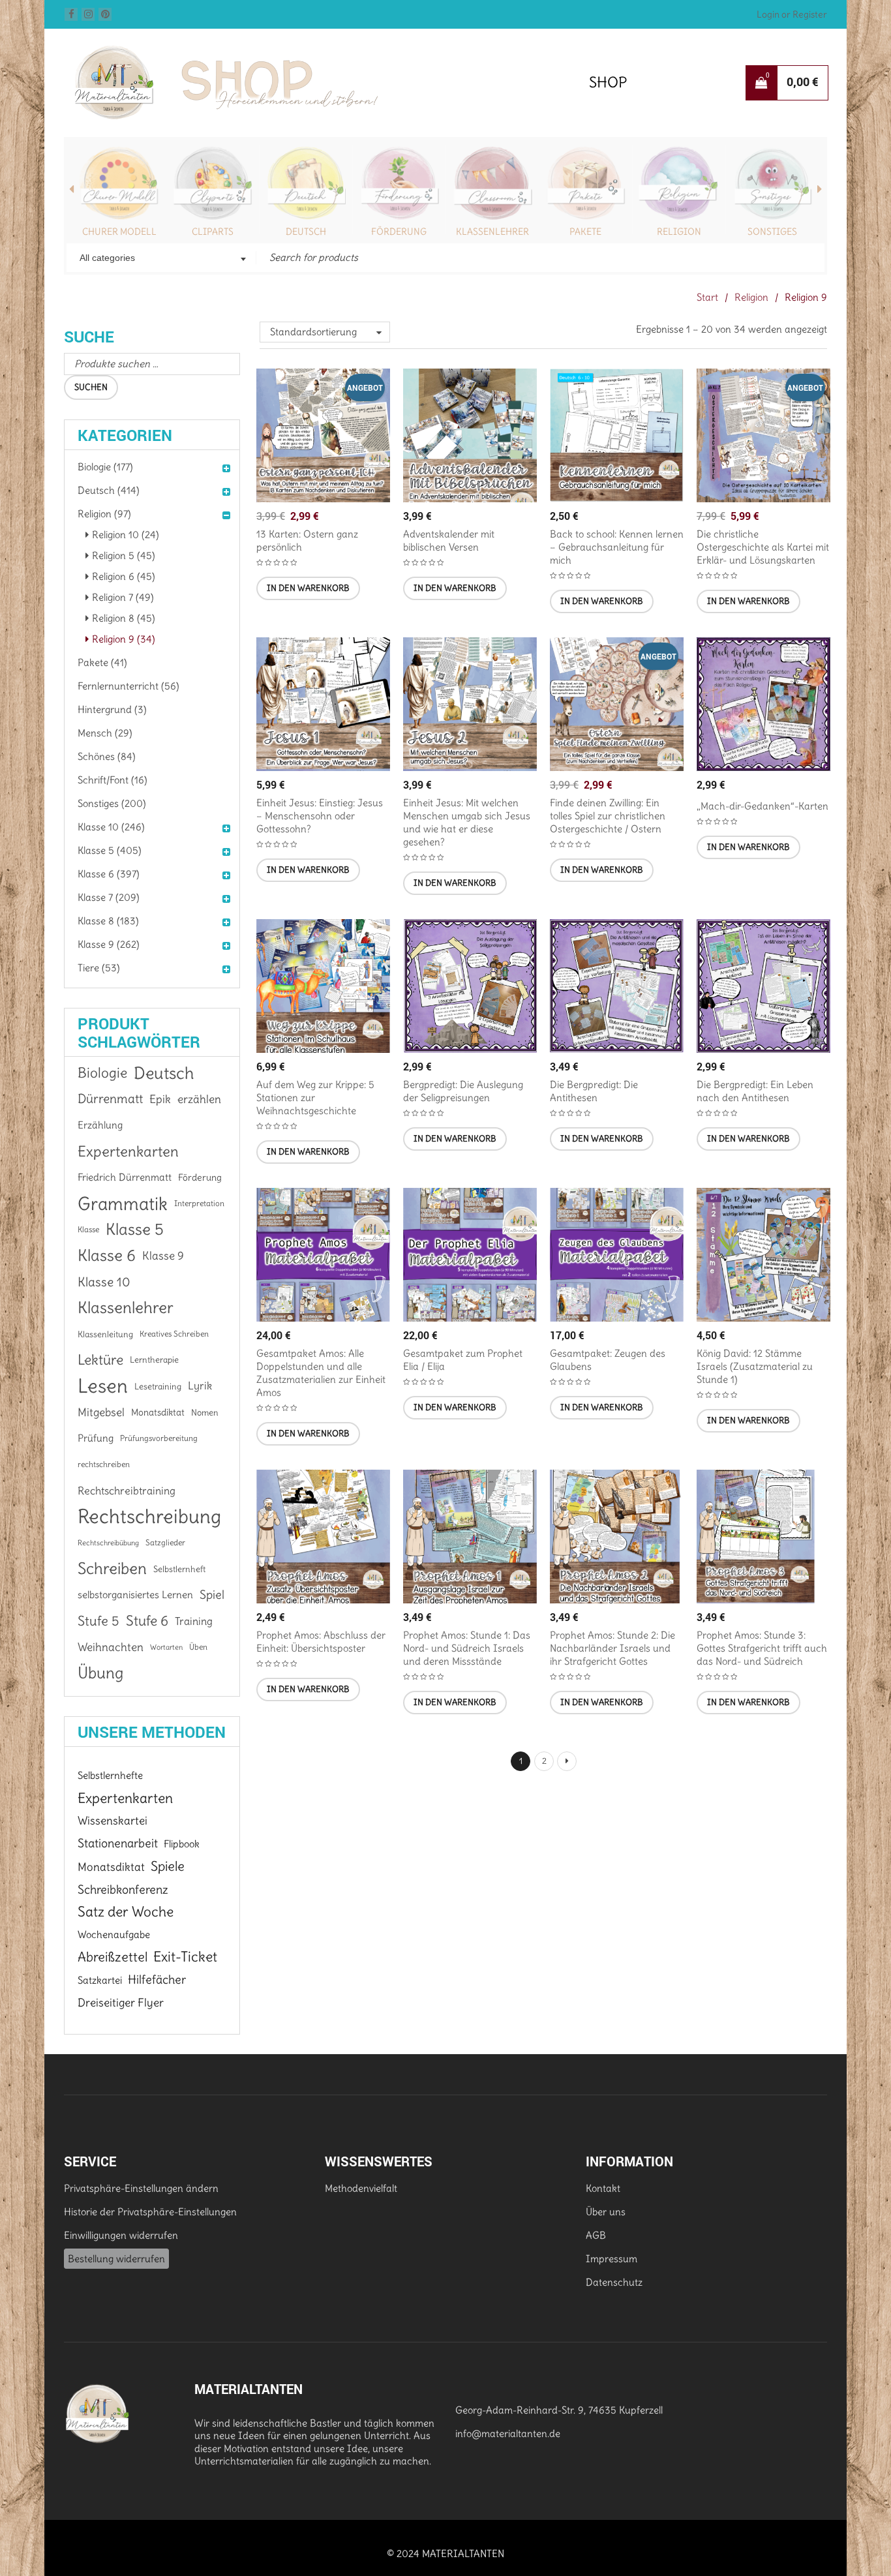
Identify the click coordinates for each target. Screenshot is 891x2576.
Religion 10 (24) (126, 535)
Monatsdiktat (158, 1412)
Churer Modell (119, 232)
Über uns (606, 2212)
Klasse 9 (163, 1256)
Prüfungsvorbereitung (159, 1438)
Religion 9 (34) (124, 639)
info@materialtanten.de (508, 2433)
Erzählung (100, 1125)
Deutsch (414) (109, 490)
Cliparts (213, 232)
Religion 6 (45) (124, 576)
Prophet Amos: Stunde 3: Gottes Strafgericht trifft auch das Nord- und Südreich (762, 1648)
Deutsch (306, 232)
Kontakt (603, 2188)
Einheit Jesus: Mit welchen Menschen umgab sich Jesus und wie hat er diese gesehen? (467, 822)
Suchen (91, 387)
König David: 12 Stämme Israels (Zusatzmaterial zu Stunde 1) (755, 1366)
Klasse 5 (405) (110, 850)
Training (194, 1621)
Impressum (612, 2259)
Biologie (102, 1073)
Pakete (585, 232)
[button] (308, 588)
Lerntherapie (154, 1360)
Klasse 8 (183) (108, 921)
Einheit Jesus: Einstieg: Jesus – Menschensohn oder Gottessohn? (320, 816)
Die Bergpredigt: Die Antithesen (594, 1091)
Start (707, 297)
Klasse (88, 1229)
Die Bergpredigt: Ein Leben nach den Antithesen (755, 1091)
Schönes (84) (107, 756)
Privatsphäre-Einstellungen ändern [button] (141, 2188)
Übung (100, 1673)
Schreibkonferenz (123, 1889)
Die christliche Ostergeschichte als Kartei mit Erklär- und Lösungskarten (763, 547)
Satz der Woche (126, 1912)
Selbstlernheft (179, 1569)
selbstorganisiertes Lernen (135, 1595)
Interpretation (199, 1203)
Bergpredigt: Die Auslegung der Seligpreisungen (463, 1091)
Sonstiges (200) (112, 803)
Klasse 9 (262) (109, 944)
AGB (596, 2235)
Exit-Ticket (185, 1957)
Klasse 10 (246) (111, 827)
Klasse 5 (135, 1229)
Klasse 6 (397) (109, 874)
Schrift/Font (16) (113, 780)
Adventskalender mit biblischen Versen (449, 540)
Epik (160, 1099)
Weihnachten (111, 1647)
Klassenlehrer (492, 232)
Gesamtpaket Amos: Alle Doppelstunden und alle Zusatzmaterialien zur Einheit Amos (321, 1373)
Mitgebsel (101, 1412)
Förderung (399, 232)
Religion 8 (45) (124, 618)
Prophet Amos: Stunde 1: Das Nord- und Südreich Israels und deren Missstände (467, 1648)
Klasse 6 (107, 1256)
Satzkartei (100, 1980)
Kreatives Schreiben (174, 1334)
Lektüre (100, 1360)
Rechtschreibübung (108, 1543)
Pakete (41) (102, 662)
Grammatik (123, 1204)
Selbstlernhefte (110, 1775)
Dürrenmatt (110, 1099)
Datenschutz (614, 2282)
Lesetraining (158, 1386)
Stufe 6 (147, 1621)
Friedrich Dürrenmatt (125, 1177)
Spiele (168, 1866)
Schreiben (112, 1569)
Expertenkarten (128, 1151)
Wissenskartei (113, 1821)
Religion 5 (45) (124, 555)
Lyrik (200, 1386)
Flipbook (182, 1844)
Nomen (205, 1412)
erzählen (199, 1099)
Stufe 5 (98, 1621)
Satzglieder (165, 1542)
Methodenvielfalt (361, 2188)
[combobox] (161, 259)
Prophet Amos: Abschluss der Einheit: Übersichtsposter (321, 1642)
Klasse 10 (104, 1282)
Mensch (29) (105, 733)
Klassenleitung (105, 1334)
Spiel (212, 1595)
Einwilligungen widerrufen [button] (121, 2235)
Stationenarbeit (118, 1843)
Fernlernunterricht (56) (128, 686)
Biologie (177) (105, 467)
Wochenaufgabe (114, 1934)
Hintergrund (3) (112, 709)
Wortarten (166, 1647)
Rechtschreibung (149, 1517)
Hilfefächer (157, 1979)
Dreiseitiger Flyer (121, 2003)
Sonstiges (772, 232)
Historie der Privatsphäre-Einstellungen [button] (150, 2212)
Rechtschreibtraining (127, 1491)
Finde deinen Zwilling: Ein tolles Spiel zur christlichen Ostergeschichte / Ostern (608, 816)
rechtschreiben (104, 1464)
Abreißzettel (113, 1957)
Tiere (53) (99, 968)
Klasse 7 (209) (109, 897)
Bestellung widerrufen (116, 2259)
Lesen (103, 1386)
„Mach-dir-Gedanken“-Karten (763, 806)
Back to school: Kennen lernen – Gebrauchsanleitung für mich (617, 547)
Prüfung (96, 1438)
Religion (679, 232)
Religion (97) (104, 514)
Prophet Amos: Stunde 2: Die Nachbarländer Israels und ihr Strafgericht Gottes (612, 1648)
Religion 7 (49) (123, 597)
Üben (198, 1647)
